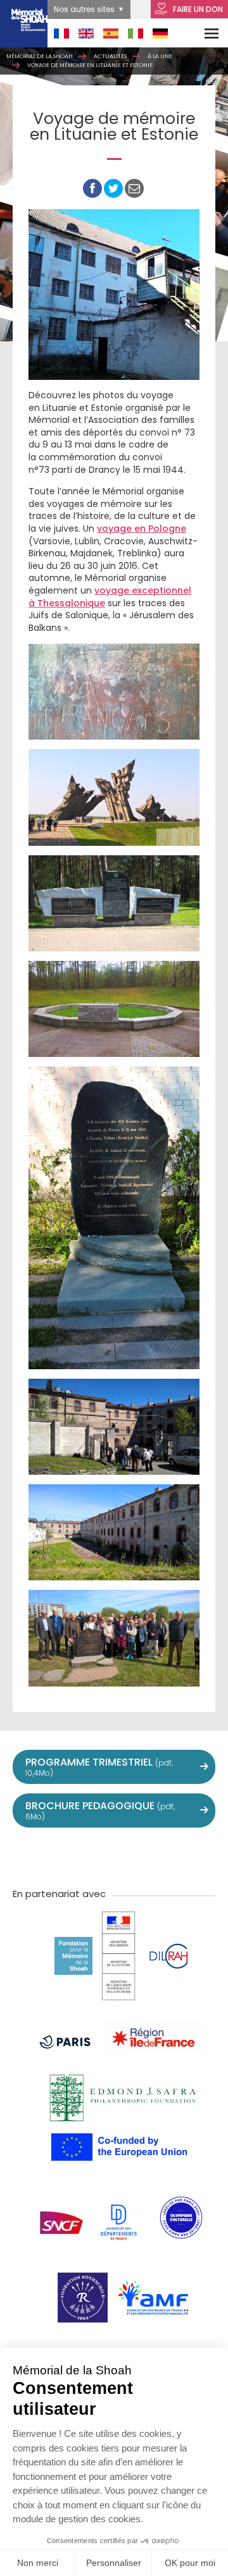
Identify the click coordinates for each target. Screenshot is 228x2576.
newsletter (198, 1856)
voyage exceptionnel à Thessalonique (110, 597)
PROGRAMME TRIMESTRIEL (99, 1767)
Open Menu (203, 33)
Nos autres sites (84, 9)
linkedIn (170, 1856)
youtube (86, 1856)
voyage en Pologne (142, 528)
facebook (58, 1856)
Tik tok (142, 1856)
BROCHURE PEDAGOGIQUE (100, 1810)
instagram (114, 1856)
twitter (30, 1856)
